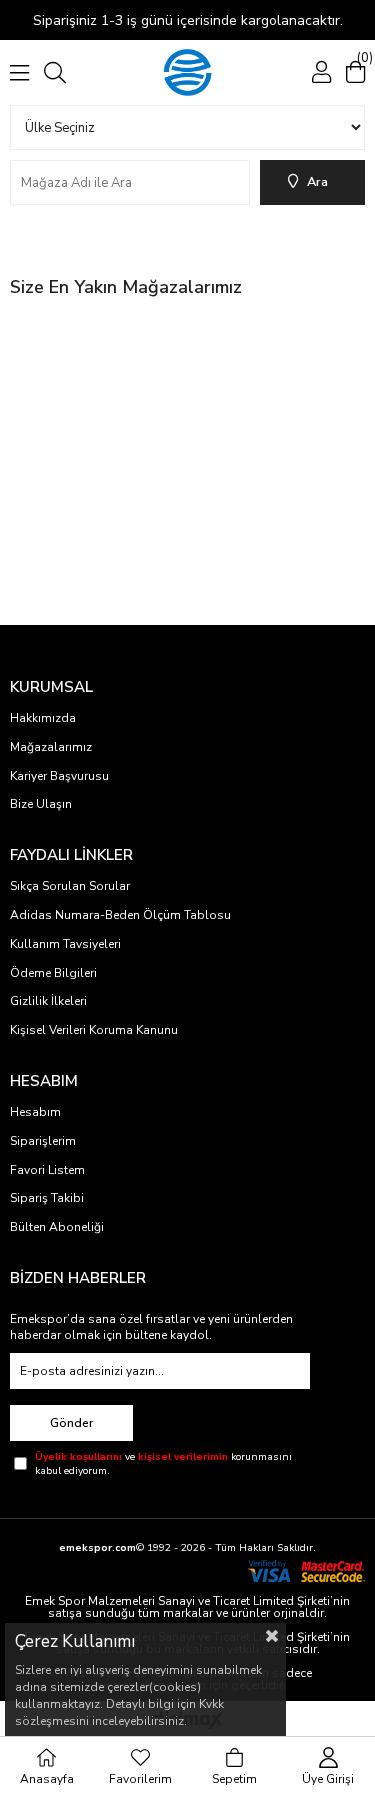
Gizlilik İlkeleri (48, 1001)
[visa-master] (305, 1571)
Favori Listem (47, 1170)
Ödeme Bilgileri (53, 973)
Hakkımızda (43, 718)
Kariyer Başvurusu (59, 776)
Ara (317, 182)
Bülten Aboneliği (57, 1227)
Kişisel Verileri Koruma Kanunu (94, 1030)
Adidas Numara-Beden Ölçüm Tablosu (120, 915)
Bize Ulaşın (41, 804)
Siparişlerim (43, 1141)
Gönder (71, 1423)
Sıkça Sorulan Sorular (70, 886)
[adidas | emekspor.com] (187, 72)
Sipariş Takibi (47, 1198)
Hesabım (35, 1112)
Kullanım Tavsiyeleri (65, 944)
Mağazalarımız (51, 747)
